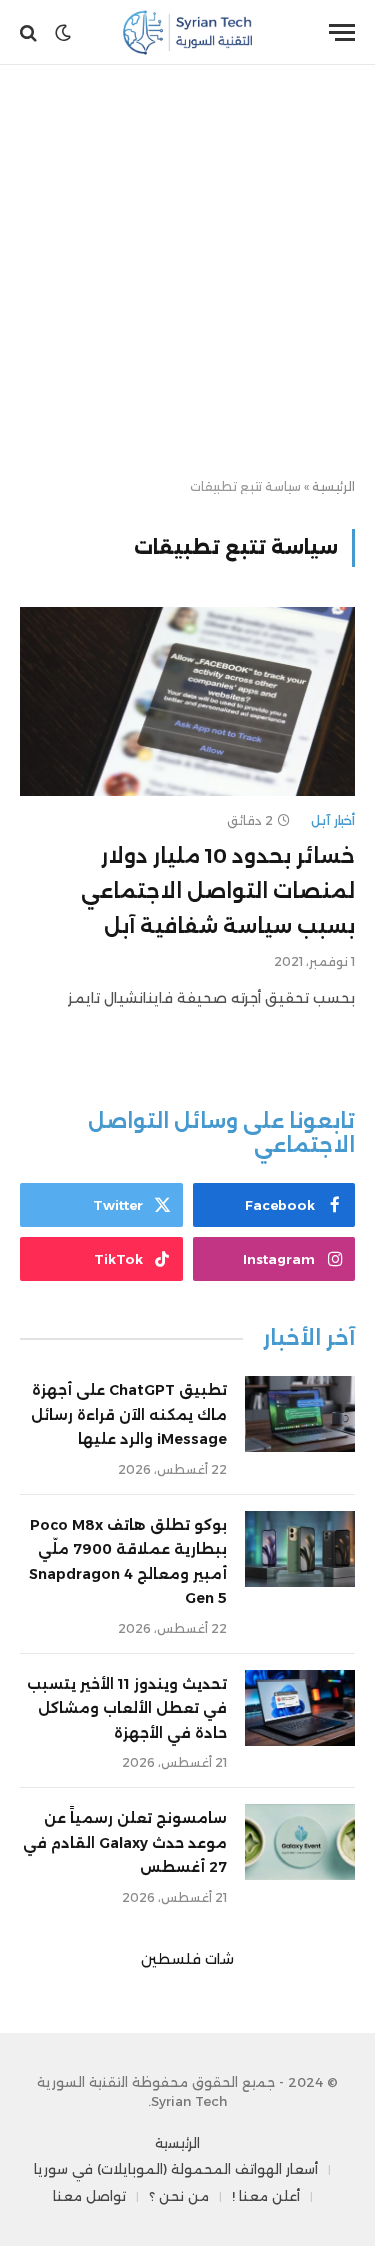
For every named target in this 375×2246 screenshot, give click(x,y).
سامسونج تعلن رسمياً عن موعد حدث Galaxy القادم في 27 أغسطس (125, 1842)
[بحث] (30, 32)
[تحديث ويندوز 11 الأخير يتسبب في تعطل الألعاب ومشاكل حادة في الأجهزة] (300, 1708)
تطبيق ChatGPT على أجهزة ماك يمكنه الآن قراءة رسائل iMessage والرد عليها (129, 1414)
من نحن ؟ (179, 2196)
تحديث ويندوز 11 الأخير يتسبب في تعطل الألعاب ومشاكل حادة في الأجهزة (127, 1708)
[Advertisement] (187, 272)
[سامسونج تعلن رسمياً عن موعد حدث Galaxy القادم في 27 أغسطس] (300, 1842)
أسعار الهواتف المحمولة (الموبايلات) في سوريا (176, 2169)
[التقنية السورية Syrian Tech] (187, 32)
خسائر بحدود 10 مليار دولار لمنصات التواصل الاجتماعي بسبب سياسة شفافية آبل (218, 891)
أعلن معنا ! (266, 2196)
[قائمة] (342, 32)
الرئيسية (333, 486)
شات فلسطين (187, 1959)
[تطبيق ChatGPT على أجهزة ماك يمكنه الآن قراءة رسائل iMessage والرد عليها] (300, 1414)
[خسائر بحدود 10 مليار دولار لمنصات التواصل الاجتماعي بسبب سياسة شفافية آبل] (187, 701)
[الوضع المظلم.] (63, 33)
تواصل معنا (89, 2196)
